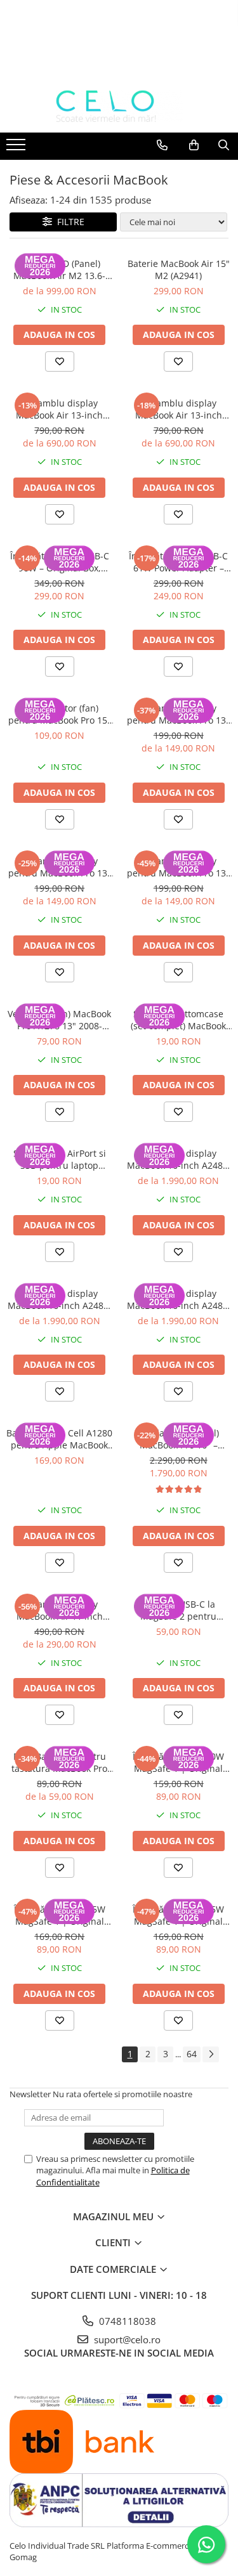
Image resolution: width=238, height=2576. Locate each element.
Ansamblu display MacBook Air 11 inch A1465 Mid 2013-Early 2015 (59, 1610)
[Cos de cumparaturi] (194, 145)
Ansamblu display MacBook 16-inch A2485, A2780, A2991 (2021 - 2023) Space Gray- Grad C (179, 1299)
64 (192, 2054)
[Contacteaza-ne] (162, 145)
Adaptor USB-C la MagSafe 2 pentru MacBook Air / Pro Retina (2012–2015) (179, 1610)
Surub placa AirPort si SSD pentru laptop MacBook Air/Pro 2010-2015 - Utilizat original (59, 1159)
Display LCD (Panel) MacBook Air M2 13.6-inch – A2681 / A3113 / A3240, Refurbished (60, 270)
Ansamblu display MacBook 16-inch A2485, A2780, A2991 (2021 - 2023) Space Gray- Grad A (179, 1159)
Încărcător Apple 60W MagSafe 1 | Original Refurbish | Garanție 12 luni (178, 1762)
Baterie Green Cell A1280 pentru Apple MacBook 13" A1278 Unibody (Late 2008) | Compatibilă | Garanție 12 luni (59, 1439)
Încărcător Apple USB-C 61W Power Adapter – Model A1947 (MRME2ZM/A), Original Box (178, 562)
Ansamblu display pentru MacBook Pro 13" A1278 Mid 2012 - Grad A (178, 867)
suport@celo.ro (126, 2339)
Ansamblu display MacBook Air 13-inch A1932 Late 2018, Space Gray (59, 409)
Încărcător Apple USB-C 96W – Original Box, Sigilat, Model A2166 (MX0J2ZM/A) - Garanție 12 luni (60, 562)
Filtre (68, 222)
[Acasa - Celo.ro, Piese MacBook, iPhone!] (119, 107)
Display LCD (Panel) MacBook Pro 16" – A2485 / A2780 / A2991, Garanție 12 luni (179, 1439)
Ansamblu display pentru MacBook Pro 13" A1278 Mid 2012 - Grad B (60, 867)
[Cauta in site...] (224, 145)
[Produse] (17, 148)
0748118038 (126, 2321)
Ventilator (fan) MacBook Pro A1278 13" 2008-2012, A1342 (59, 1020)
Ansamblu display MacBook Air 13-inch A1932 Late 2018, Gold (178, 409)
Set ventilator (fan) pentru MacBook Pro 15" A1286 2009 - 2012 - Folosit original (60, 714)
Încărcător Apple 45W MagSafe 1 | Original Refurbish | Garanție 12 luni (60, 1915)
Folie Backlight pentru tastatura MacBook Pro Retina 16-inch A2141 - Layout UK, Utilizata (59, 1762)
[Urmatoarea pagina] (211, 2054)
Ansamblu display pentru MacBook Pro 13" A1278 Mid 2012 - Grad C (178, 714)
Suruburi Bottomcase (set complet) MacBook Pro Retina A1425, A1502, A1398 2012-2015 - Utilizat (179, 1020)
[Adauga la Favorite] (60, 361)
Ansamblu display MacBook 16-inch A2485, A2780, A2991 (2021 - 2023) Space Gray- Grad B (59, 1299)
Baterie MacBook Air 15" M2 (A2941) (179, 270)
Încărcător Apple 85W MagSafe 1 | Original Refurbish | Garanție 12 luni (178, 1915)
